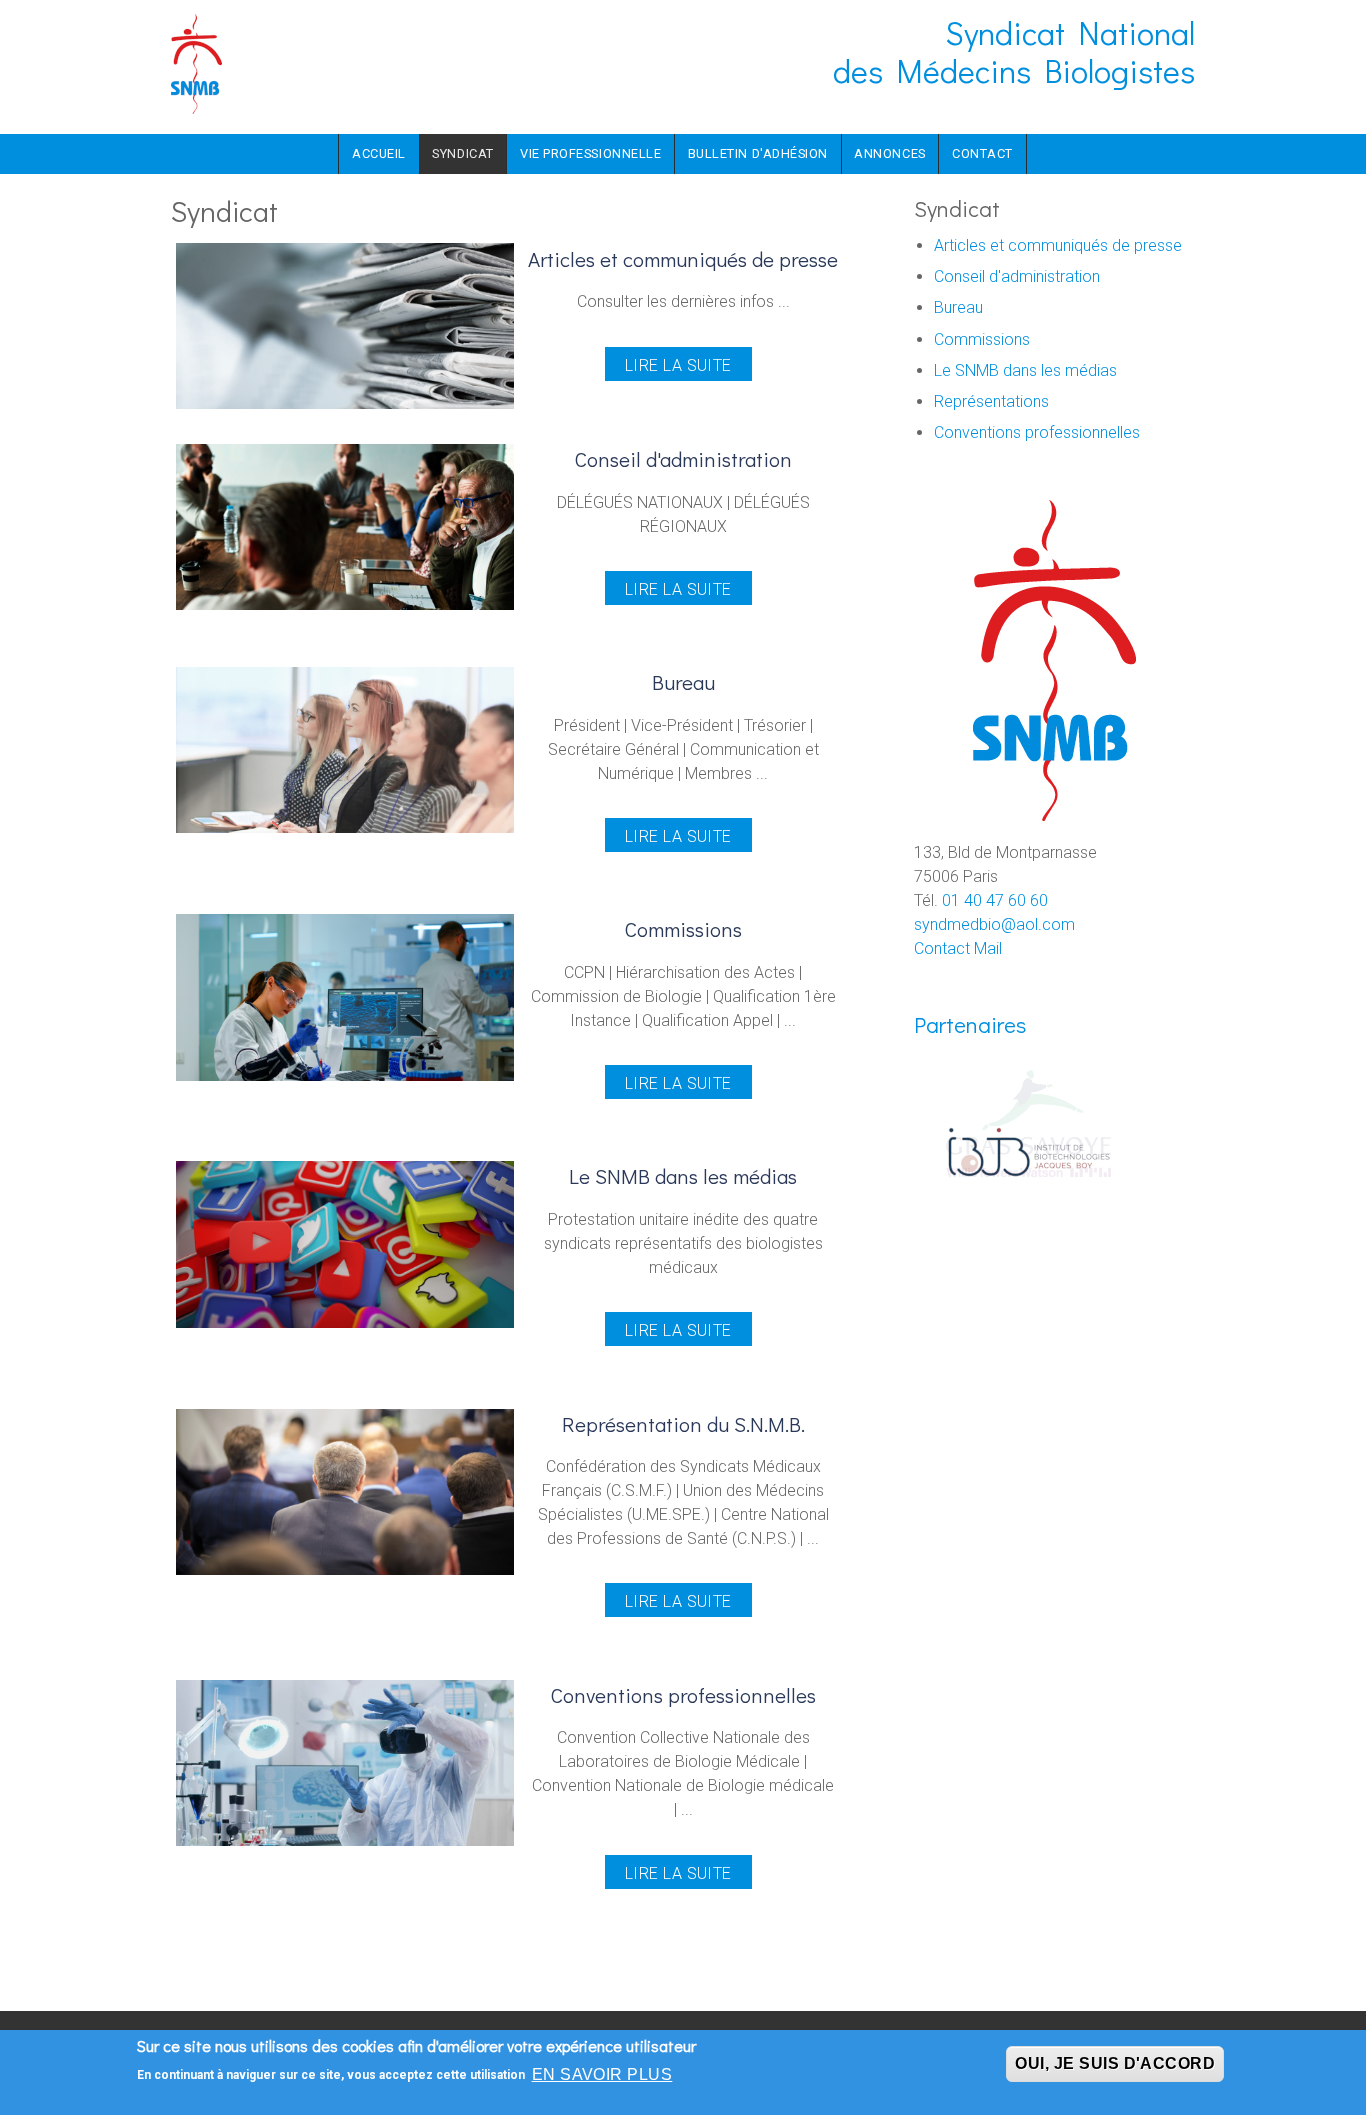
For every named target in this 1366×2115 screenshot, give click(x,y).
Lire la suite (678, 365)
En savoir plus (602, 2074)
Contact (982, 153)
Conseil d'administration (1017, 276)
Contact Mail (958, 948)
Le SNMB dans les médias (1025, 370)
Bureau (958, 307)
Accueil (379, 153)
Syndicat (462, 153)
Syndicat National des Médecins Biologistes (1014, 51)
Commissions (982, 339)
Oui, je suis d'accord (1115, 2063)
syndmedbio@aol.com (994, 924)
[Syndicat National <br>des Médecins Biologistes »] (196, 62)
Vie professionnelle (590, 153)
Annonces (889, 153)
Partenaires (970, 1024)
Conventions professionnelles (1037, 432)
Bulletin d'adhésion (758, 153)
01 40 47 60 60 (995, 900)
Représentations (991, 401)
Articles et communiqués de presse (1058, 245)
